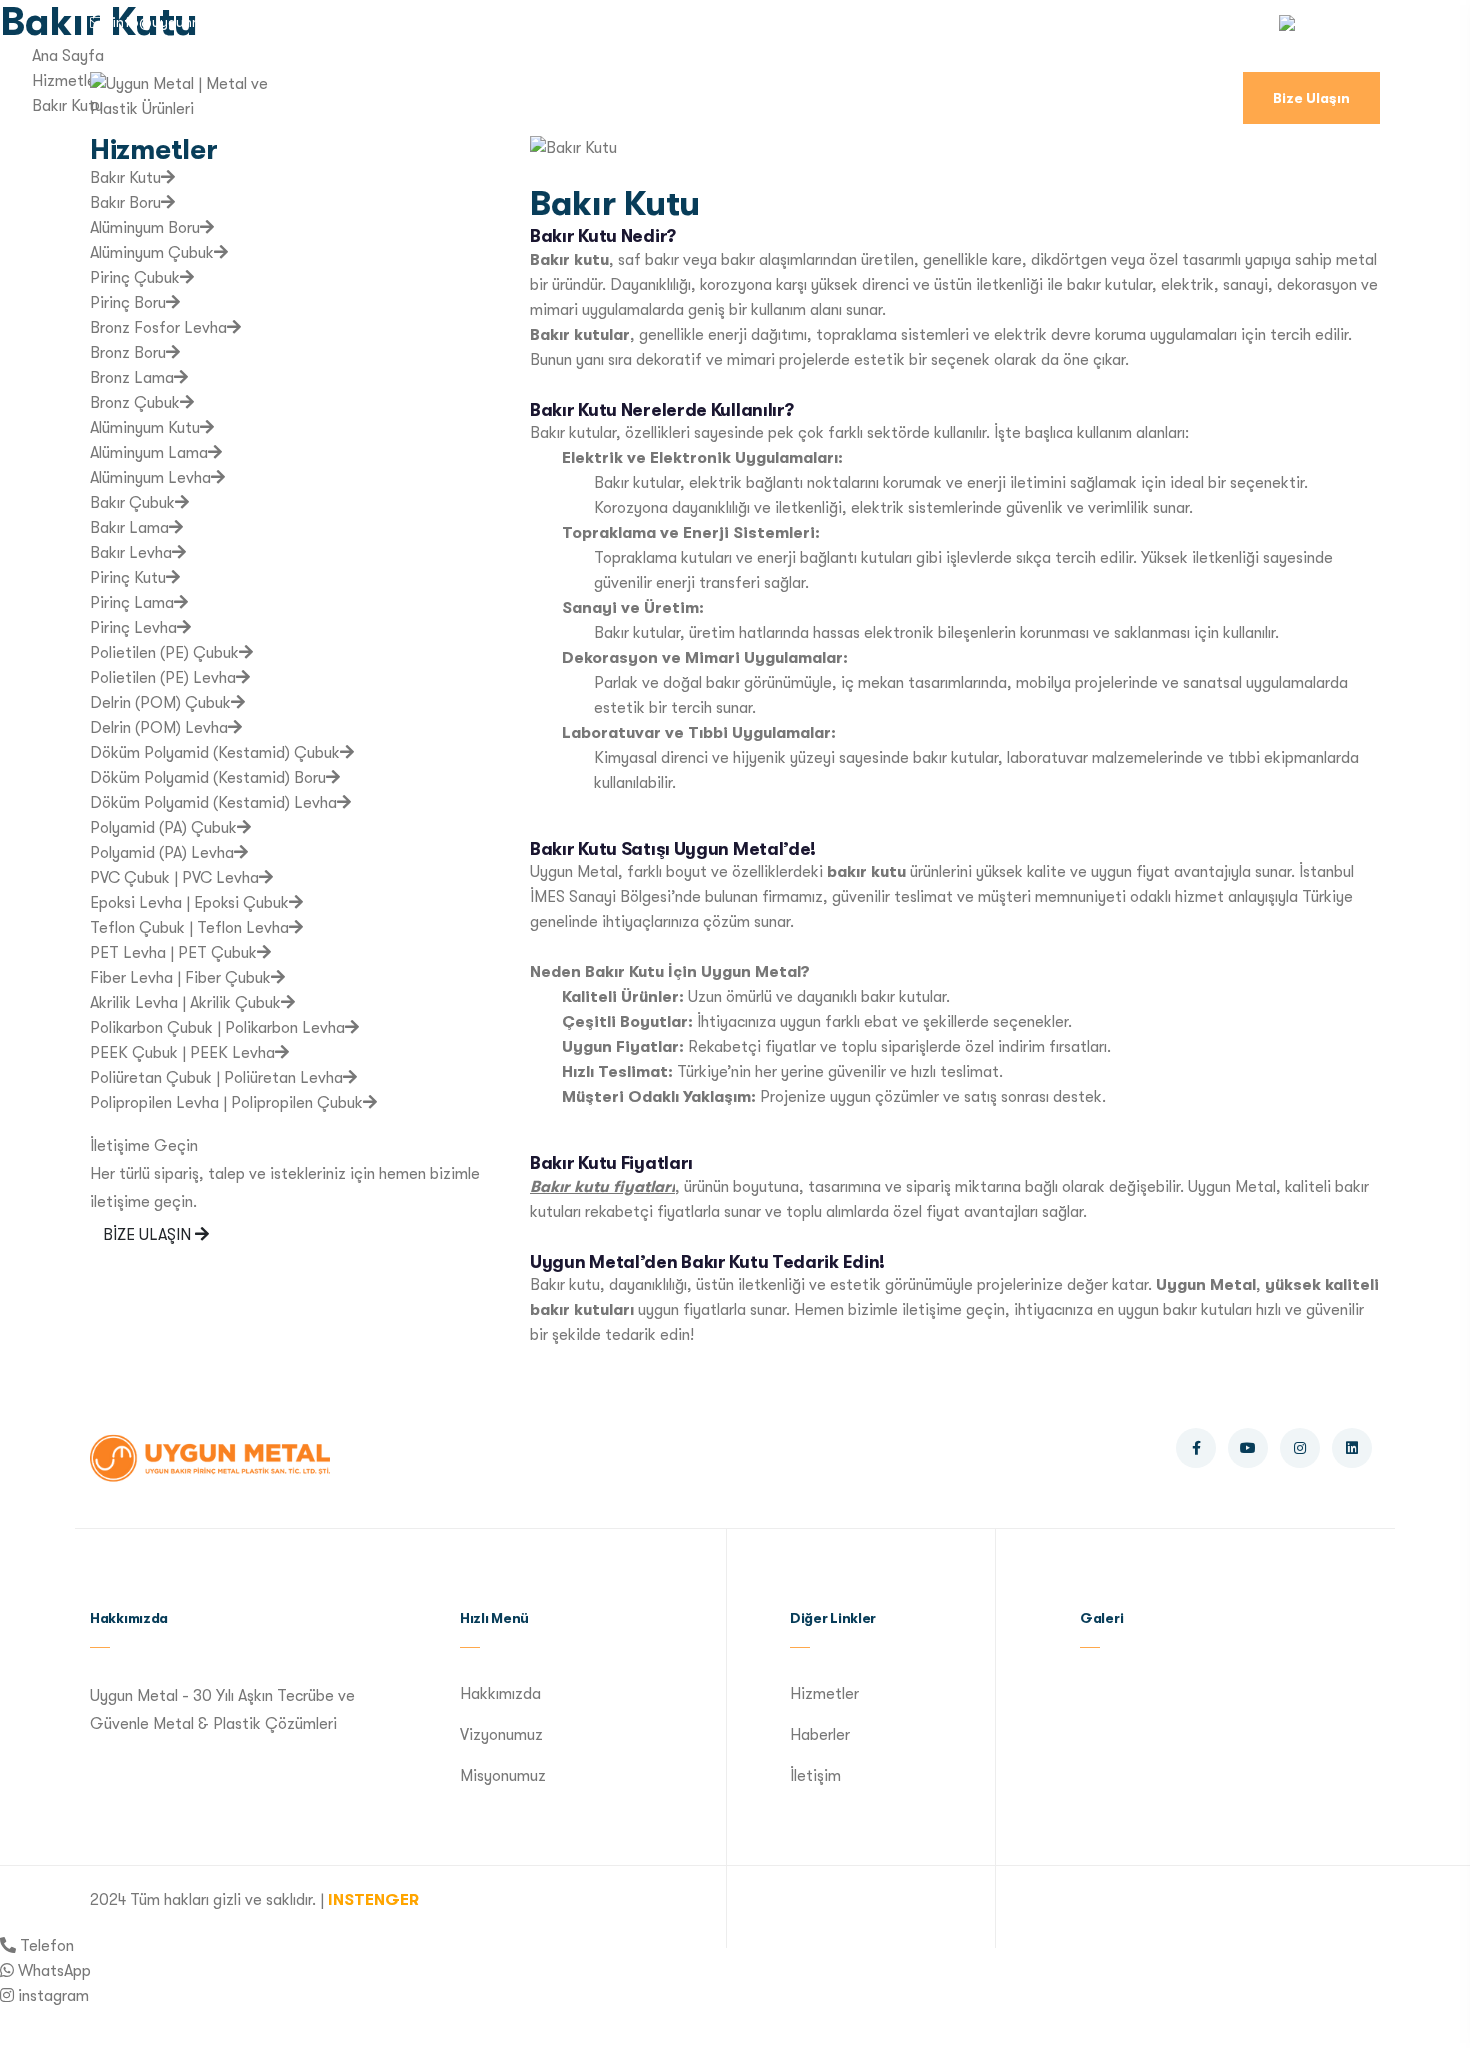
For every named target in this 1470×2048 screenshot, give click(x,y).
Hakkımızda (500, 1694)
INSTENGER (373, 1900)
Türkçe (1329, 21)
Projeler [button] (749, 102)
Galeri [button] (1115, 102)
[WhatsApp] (7, 1971)
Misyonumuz (503, 1776)
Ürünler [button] (632, 102)
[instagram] (7, 1996)
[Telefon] (8, 1946)
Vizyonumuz (501, 1735)
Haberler (820, 1735)
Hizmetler (519, 102)
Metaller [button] (869, 102)
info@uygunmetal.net (183, 22)
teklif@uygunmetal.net (386, 22)
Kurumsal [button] (391, 102)
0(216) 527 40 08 (572, 22)
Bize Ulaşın (1311, 98)
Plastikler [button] (996, 102)
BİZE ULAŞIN (149, 1235)
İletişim (815, 1776)
